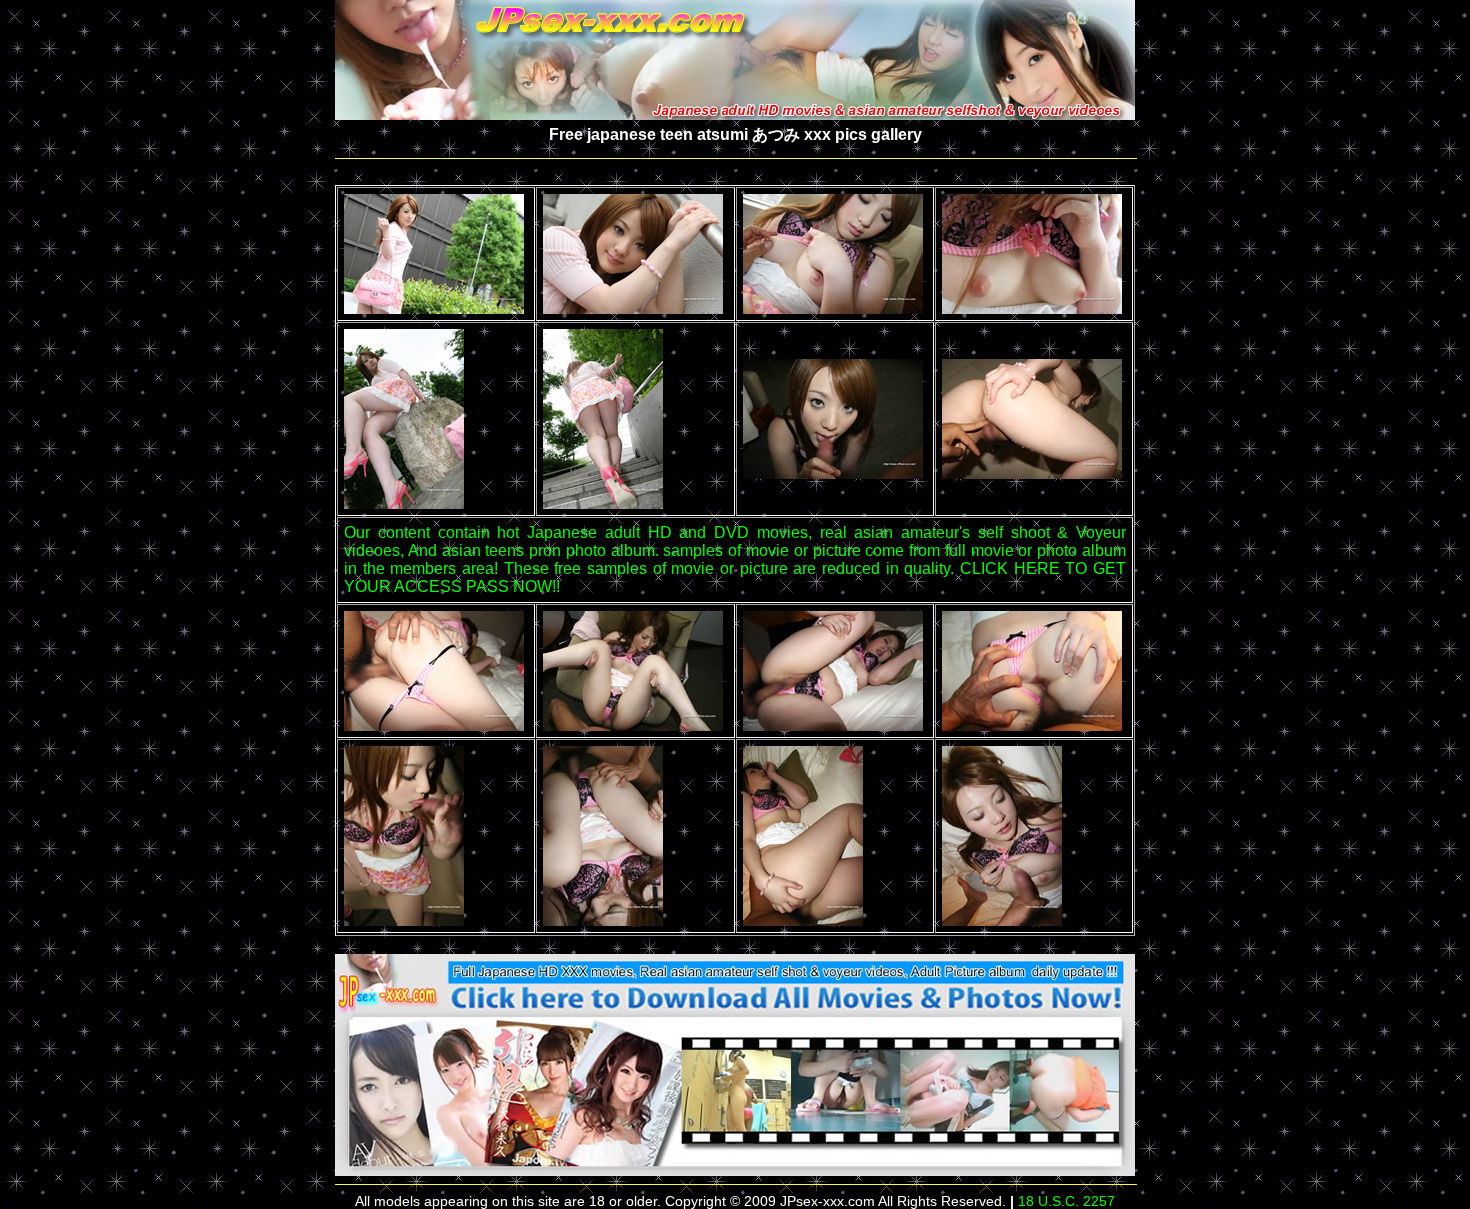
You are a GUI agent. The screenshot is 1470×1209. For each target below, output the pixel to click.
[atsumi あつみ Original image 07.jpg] (833, 473)
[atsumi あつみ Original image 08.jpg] (1032, 473)
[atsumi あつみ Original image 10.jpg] (633, 725)
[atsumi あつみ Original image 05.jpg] (404, 503)
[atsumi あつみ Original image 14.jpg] (603, 920)
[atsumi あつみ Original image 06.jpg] (603, 503)
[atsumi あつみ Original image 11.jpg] (833, 725)
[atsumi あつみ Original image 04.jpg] (1032, 308)
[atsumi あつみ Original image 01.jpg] (434, 308)
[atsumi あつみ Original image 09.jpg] (434, 725)
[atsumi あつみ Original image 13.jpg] (404, 920)
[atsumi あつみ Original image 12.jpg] (1032, 725)
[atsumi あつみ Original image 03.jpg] (833, 308)
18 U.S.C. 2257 (1066, 1201)
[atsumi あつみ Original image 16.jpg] (1002, 920)
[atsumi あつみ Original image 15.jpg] (803, 920)
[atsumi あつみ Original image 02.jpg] (633, 308)
